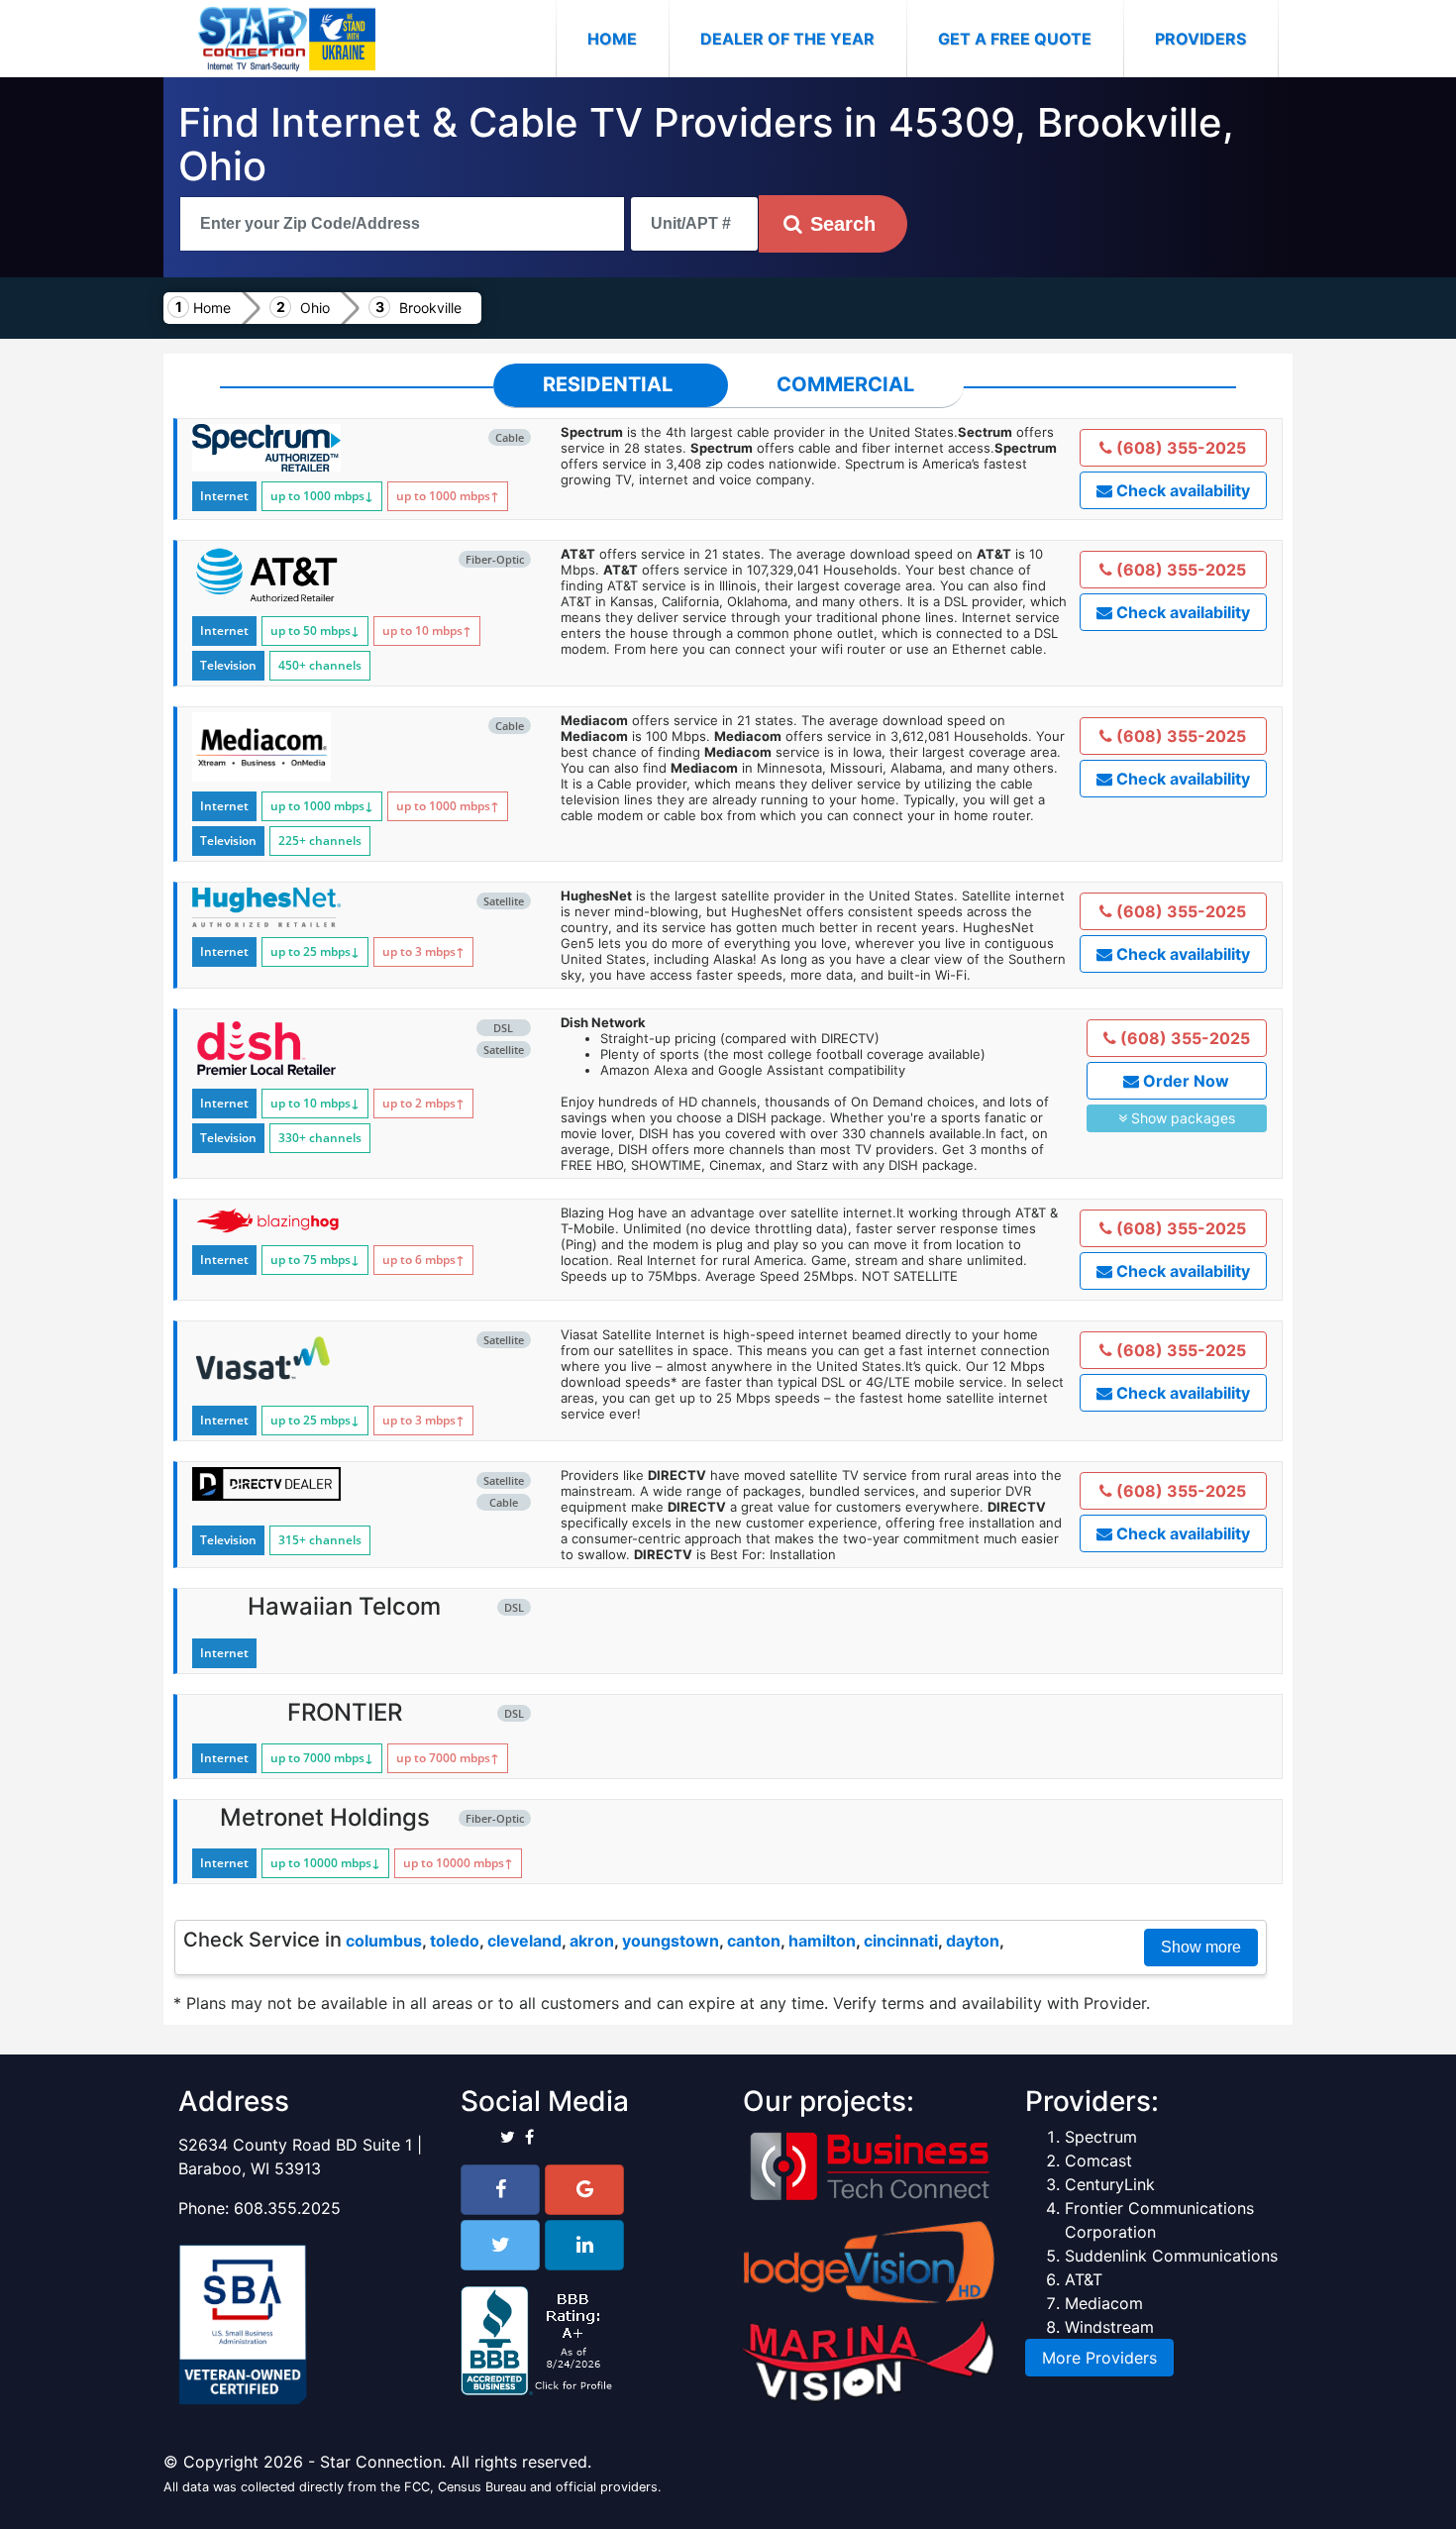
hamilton (822, 1941)
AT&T (1084, 2279)
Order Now (1184, 1081)
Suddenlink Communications (1171, 2256)
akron (592, 1941)
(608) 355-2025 (1179, 448)
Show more (1201, 1947)
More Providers (1099, 2358)
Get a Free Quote (1015, 39)
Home (628, 38)
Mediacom (1104, 2303)
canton (754, 1941)
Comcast (1098, 2160)
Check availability (1181, 490)
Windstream (1109, 2327)
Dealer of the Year (787, 39)
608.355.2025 (287, 2208)
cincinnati (901, 1941)
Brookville (430, 308)
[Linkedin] (584, 2245)
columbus (384, 1941)
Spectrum (1101, 2137)
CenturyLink (1110, 2184)
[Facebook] (500, 2190)
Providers (1200, 39)
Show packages (1181, 1118)
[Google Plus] (584, 2190)
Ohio (315, 308)
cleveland (524, 1941)
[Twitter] (500, 2245)
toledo (455, 1941)
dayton (973, 1941)
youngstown (671, 1941)
